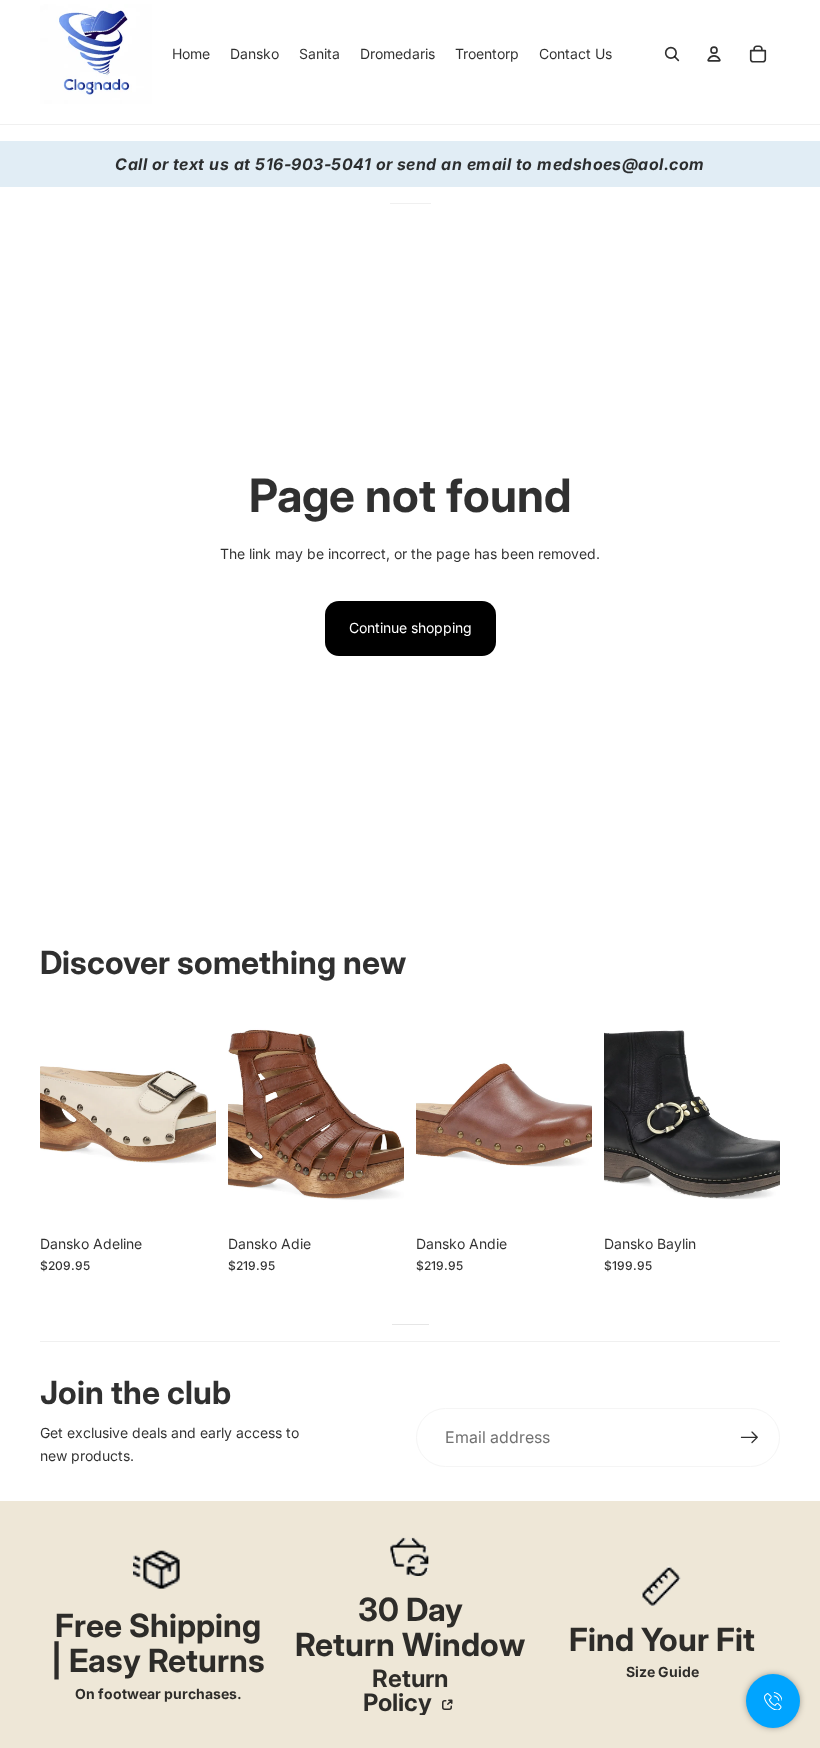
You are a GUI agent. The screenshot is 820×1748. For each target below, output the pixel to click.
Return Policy (405, 1691)
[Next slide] (200, 1115)
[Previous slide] (55, 1115)
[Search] (672, 54)
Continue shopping (410, 627)
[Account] (714, 54)
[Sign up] (750, 1438)
